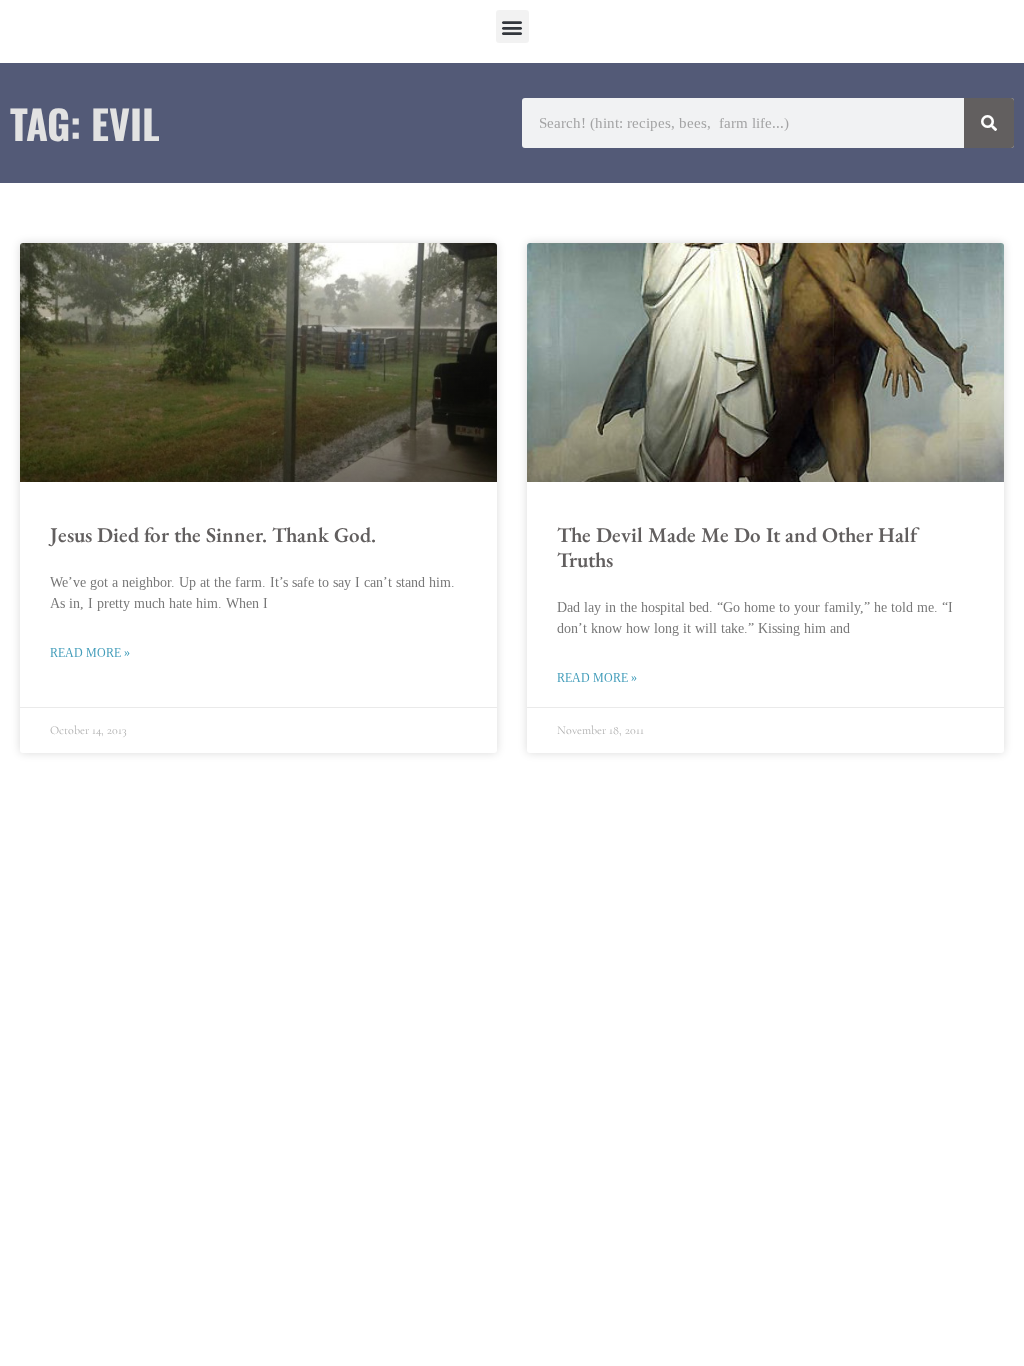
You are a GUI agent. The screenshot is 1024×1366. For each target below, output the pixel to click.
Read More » (90, 653)
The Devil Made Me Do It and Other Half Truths (737, 547)
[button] (512, 26)
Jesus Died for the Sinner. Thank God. (213, 534)
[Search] (989, 123)
